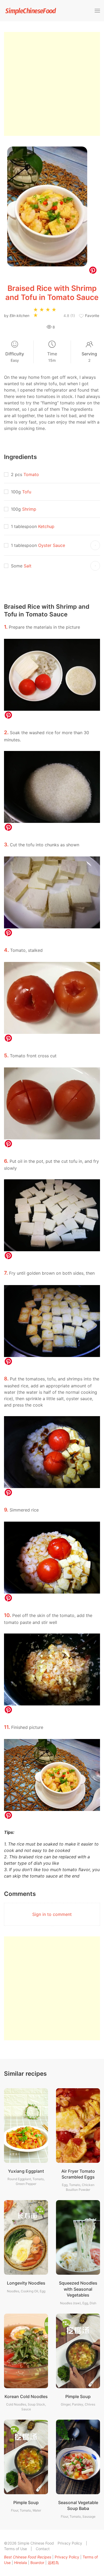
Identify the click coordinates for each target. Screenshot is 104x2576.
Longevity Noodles (26, 2283)
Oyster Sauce (52, 545)
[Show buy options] (95, 545)
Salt (28, 566)
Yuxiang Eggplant (26, 2171)
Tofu (27, 492)
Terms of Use (15, 2549)
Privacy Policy (70, 2543)
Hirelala (21, 2563)
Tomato (31, 474)
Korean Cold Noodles (26, 2396)
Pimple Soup (78, 2396)
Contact (43, 2549)
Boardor (37, 2563)
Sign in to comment (52, 1914)
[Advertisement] (52, 84)
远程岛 (53, 2563)
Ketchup (46, 526)
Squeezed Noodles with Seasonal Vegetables (78, 2289)
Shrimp (29, 509)
